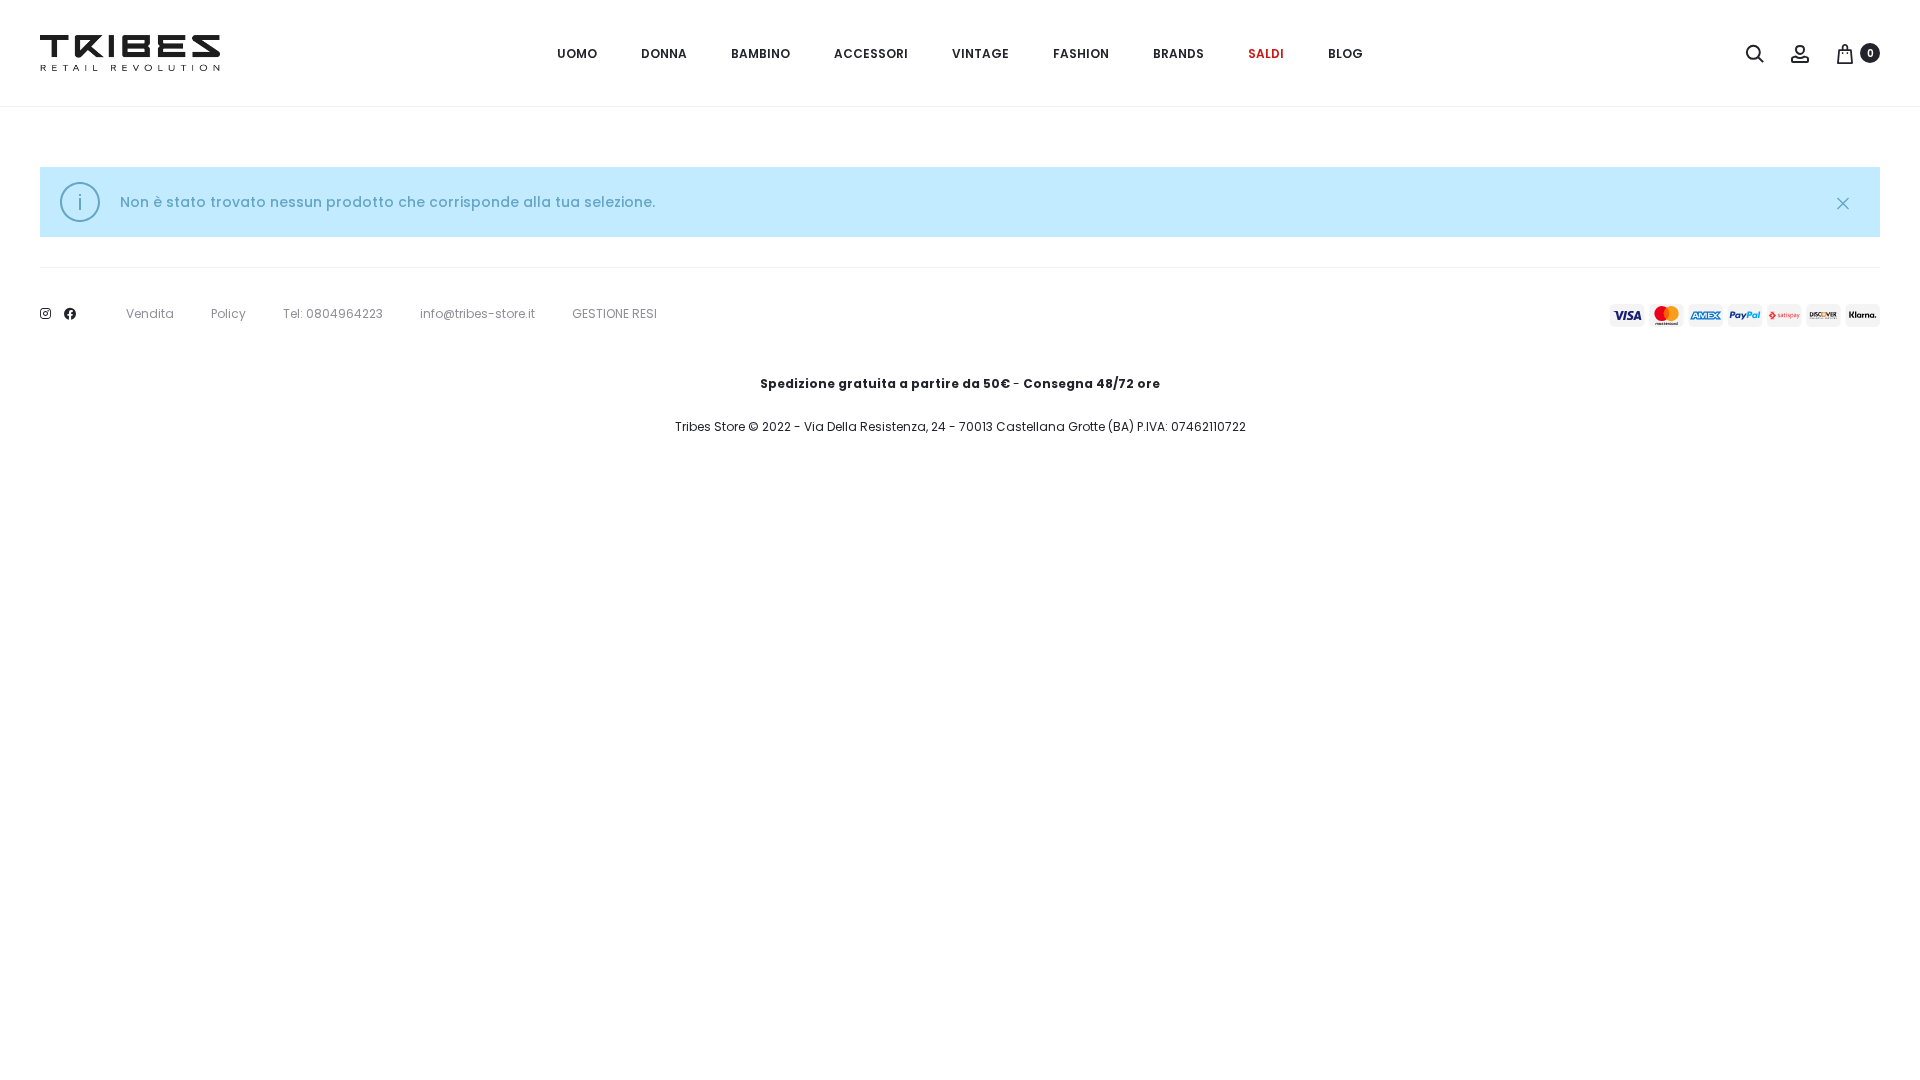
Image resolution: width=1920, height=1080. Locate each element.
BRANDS (1178, 53)
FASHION (1081, 53)
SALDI (1266, 53)
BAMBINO (760, 53)
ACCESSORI (871, 53)
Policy (228, 313)
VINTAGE (980, 53)
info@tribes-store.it (477, 313)
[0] (1845, 53)
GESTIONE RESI (614, 313)
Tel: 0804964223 (333, 313)
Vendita (150, 313)
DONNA (664, 53)
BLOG (1345, 53)
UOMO (577, 53)
